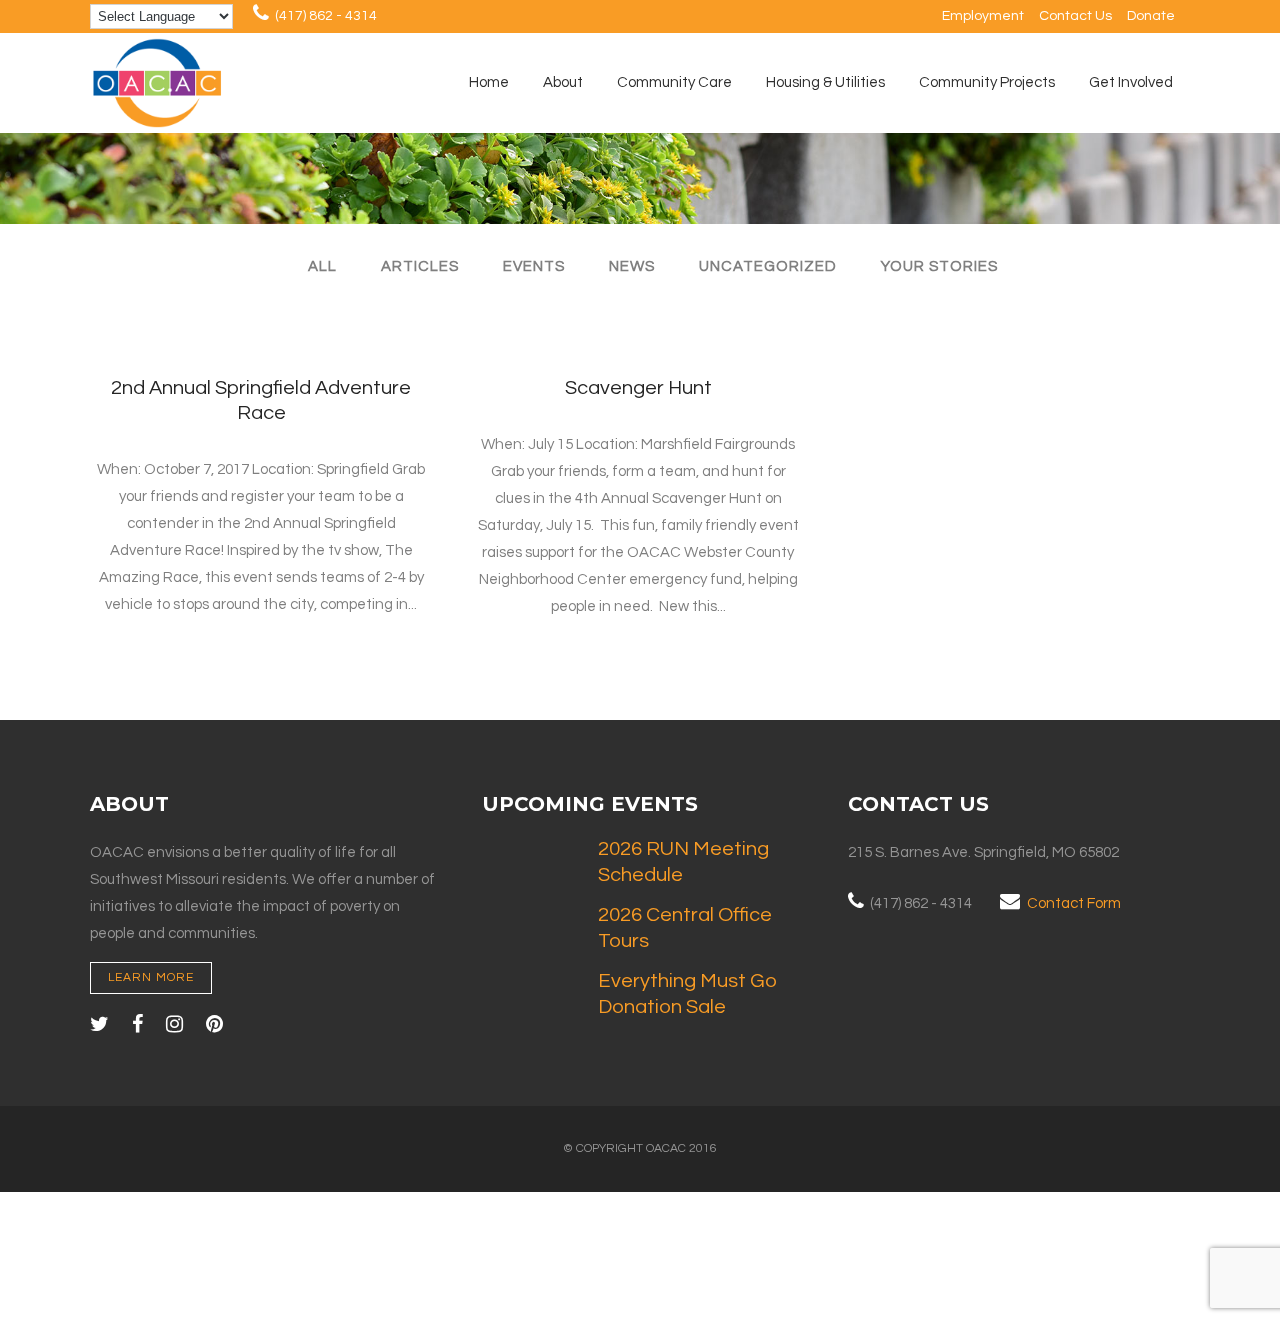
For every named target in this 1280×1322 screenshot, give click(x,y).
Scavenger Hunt (638, 388)
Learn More (151, 977)
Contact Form (1074, 903)
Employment (983, 16)
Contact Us (1075, 16)
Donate (1151, 16)
